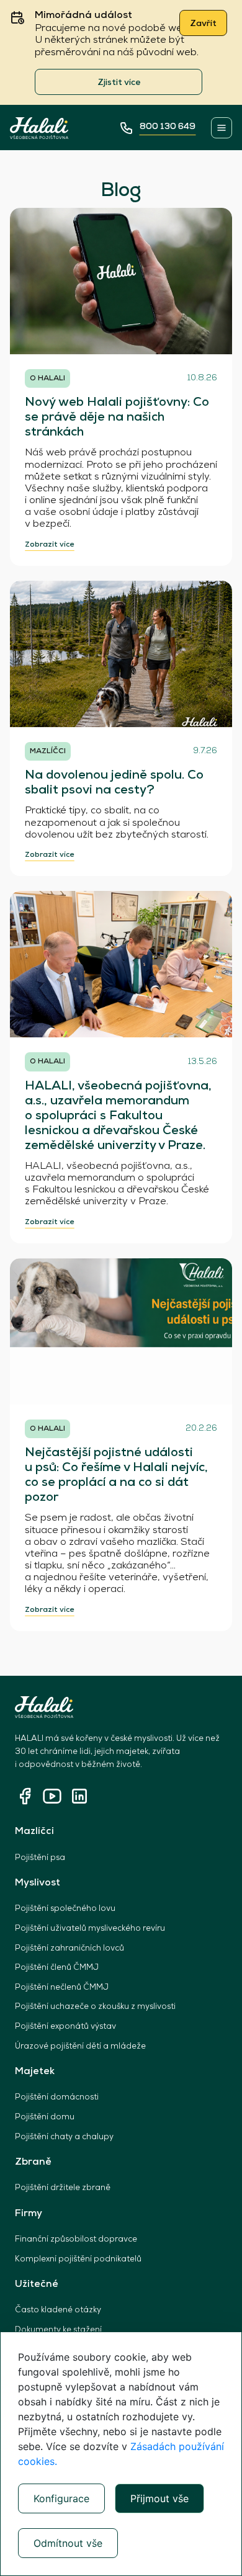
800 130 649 (168, 127)
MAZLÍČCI (48, 751)
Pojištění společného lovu (65, 1909)
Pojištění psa (40, 1858)
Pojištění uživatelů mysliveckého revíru (90, 1929)
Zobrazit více (50, 545)
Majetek (35, 2072)
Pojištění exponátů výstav (65, 2027)
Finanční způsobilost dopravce (76, 2239)
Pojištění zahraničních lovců (69, 1948)
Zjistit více (119, 83)
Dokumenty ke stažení (58, 2330)
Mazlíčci (34, 1831)
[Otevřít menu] (222, 128)
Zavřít (203, 24)
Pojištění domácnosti (57, 2097)
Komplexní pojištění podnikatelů (78, 2259)
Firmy (29, 2214)
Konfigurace (61, 2498)
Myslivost (38, 1883)
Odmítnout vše (68, 2543)
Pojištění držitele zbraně (63, 2188)
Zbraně (33, 2162)
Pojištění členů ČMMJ (57, 1968)
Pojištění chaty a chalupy (64, 2137)
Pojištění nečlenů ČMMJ (62, 1988)
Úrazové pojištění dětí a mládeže (80, 2046)
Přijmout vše (159, 2498)
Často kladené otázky (58, 2310)
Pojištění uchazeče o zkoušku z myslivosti (95, 2007)
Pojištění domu (45, 2117)
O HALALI (47, 378)
